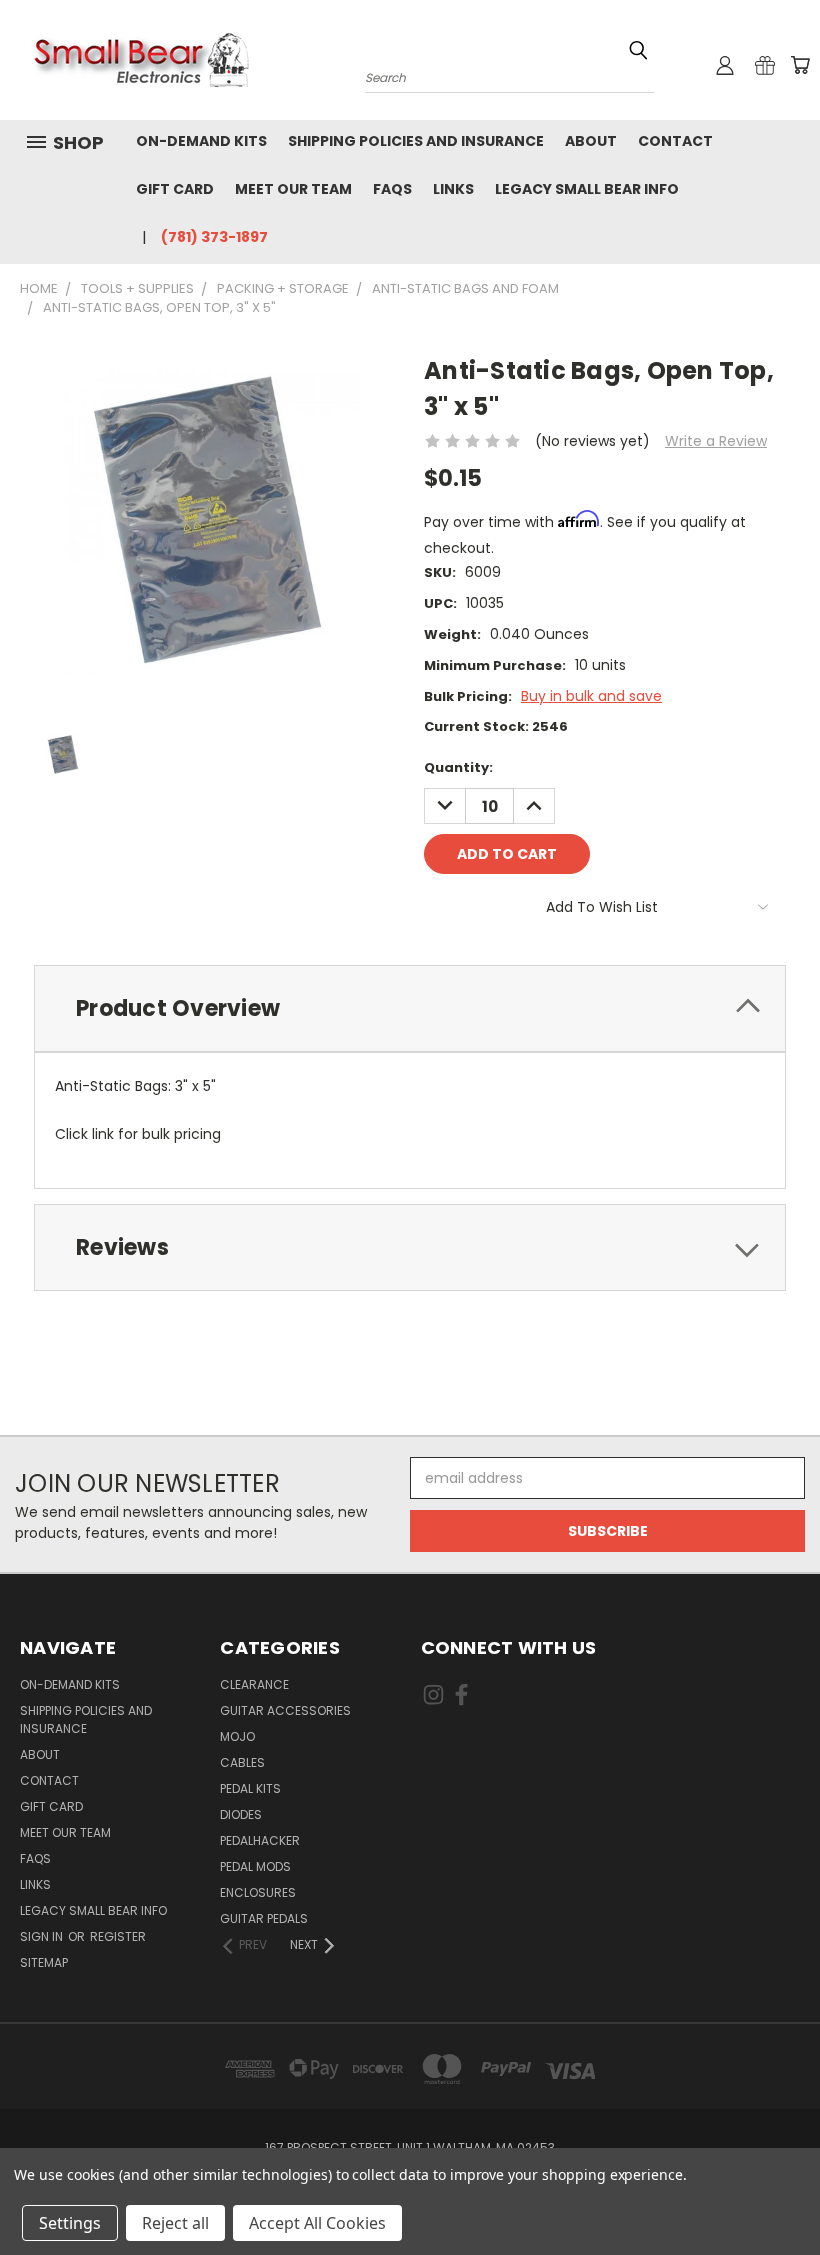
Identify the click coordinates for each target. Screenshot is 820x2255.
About (591, 141)
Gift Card (175, 189)
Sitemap (44, 1962)
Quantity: (458, 767)
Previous (789, 2192)
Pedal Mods (255, 1866)
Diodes (241, 1814)
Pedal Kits (250, 1788)
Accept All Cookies (317, 2223)
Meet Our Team (293, 189)
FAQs (392, 189)
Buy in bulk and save (591, 696)
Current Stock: (496, 726)
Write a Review (716, 441)
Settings (70, 2223)
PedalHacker (260, 1840)
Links (453, 189)
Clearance (254, 1684)
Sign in (43, 1936)
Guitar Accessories (285, 1710)
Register (118, 1936)
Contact (675, 141)
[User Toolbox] (725, 65)
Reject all (175, 2223)
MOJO (237, 1736)
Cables (242, 1762)
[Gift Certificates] (765, 65)
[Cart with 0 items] (800, 65)
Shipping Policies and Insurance (416, 141)
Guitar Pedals (264, 1918)
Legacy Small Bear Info (587, 189)
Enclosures (258, 1892)
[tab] (410, 1008)
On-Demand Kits (201, 141)
